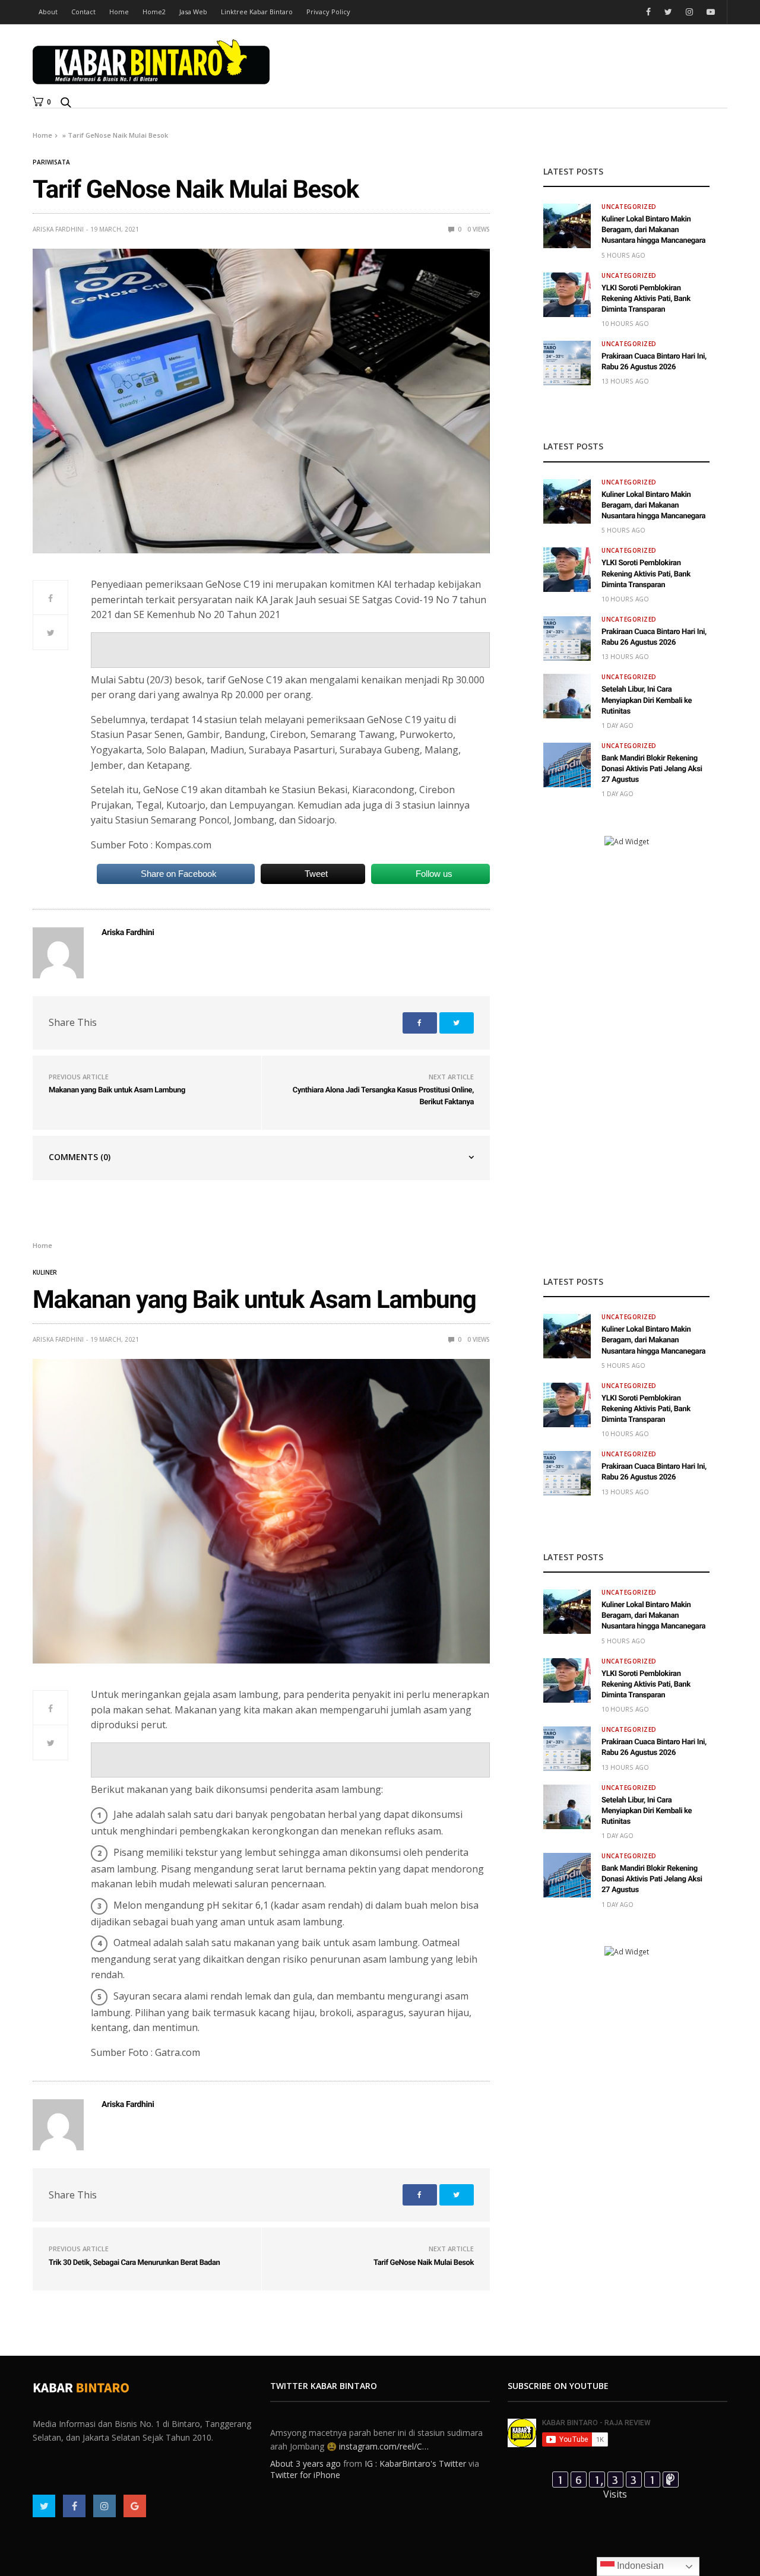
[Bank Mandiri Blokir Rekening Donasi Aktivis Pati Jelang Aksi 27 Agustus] (567, 765)
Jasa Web (193, 12)
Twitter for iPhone (305, 2467)
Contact (83, 12)
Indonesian (639, 2566)
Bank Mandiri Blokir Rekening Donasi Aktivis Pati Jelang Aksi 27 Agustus (652, 769)
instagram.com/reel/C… (384, 2438)
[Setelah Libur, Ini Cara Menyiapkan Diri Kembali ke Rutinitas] (567, 696)
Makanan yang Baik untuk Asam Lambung (117, 1090)
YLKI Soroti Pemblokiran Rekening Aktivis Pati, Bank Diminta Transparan (646, 299)
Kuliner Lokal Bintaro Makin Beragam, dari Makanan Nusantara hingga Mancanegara (653, 230)
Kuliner (45, 1272)
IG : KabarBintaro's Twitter (415, 2456)
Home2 (154, 12)
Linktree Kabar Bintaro (257, 12)
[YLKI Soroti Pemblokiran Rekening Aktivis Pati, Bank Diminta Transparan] (567, 295)
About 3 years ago (305, 2456)
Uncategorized (629, 207)
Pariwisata (51, 162)
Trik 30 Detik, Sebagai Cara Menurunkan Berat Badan (134, 2263)
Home (119, 12)
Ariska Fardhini (58, 229)
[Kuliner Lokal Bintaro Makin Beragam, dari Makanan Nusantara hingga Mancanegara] (567, 226)
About (48, 12)
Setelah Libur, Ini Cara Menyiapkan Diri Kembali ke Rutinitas (647, 700)
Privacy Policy (328, 12)
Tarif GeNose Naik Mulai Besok (424, 2263)
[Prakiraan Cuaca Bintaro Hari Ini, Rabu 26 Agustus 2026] (567, 363)
